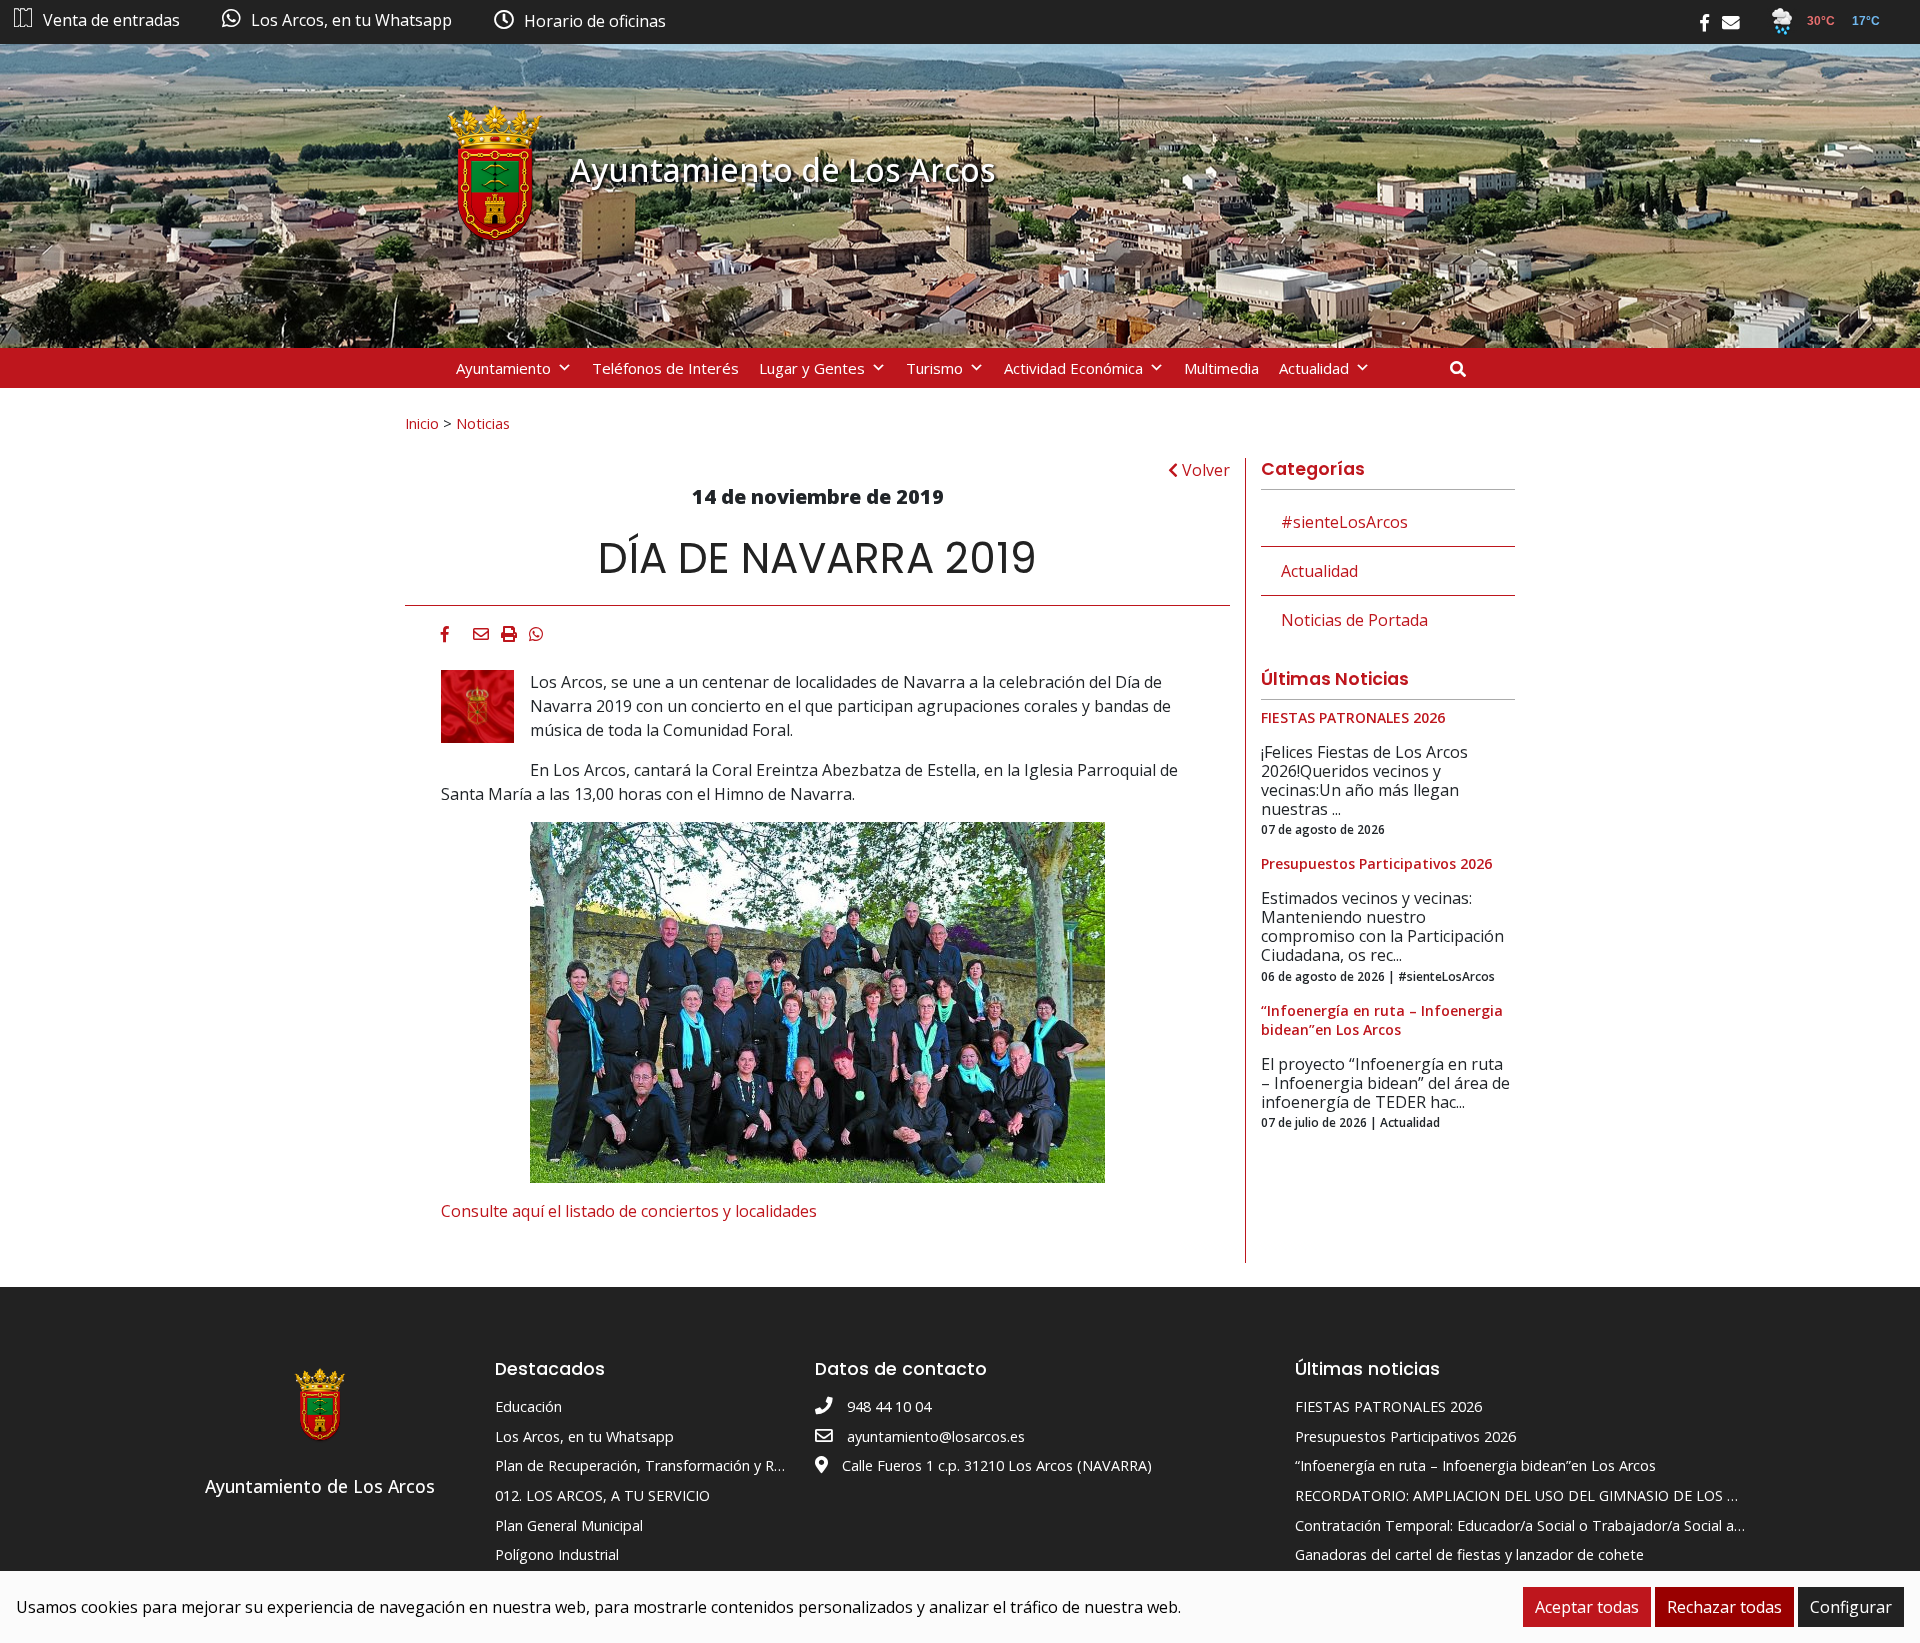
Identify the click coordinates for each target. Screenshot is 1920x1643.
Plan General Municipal (569, 1525)
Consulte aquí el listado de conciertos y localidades (629, 1211)
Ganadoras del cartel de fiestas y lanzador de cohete (1469, 1554)
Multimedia (1221, 368)
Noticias (483, 423)
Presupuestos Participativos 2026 (1405, 1436)
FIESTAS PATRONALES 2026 (1388, 1406)
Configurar (1851, 1607)
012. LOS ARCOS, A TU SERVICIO (602, 1495)
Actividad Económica (1073, 368)
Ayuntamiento (503, 368)
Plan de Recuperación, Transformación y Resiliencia (663, 1465)
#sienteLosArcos (1344, 522)
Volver (1204, 470)
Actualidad (1314, 368)
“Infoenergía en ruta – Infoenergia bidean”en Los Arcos (1475, 1465)
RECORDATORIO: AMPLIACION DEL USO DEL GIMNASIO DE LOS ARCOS (1534, 1495)
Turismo (934, 368)
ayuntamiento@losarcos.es (936, 1436)
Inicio (422, 423)
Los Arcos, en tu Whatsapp (584, 1436)
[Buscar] (1465, 369)
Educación (528, 1406)
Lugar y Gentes (812, 368)
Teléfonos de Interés (665, 368)
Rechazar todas (1724, 1607)
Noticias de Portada (1354, 620)
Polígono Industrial (557, 1554)
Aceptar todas (1587, 1607)
